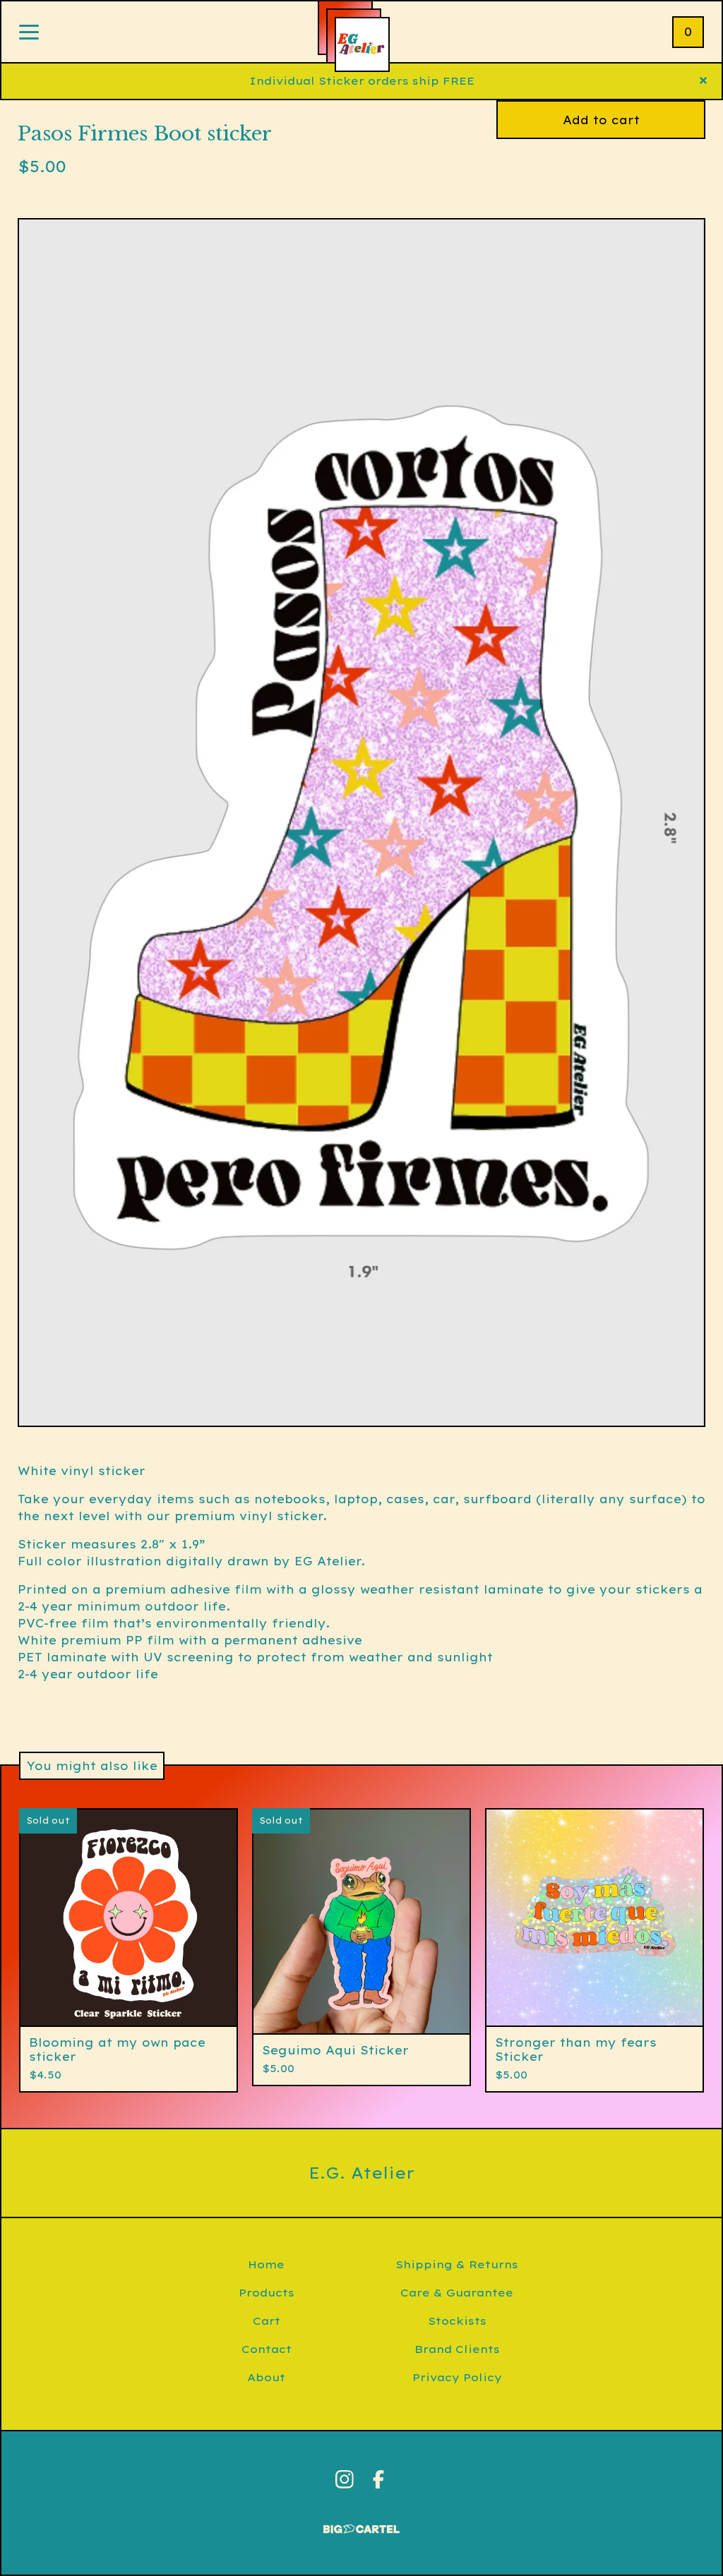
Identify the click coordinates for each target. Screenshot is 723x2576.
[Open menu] (29, 33)
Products (267, 2293)
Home (266, 2264)
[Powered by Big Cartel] (361, 2523)
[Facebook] (378, 2479)
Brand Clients (457, 2349)
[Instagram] (345, 2479)
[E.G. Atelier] (362, 44)
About (266, 2377)
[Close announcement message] (703, 81)
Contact (267, 2349)
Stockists (457, 2321)
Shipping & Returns (457, 2264)
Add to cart (601, 120)
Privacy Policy (457, 2377)
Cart (267, 2321)
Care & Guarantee (457, 2293)
